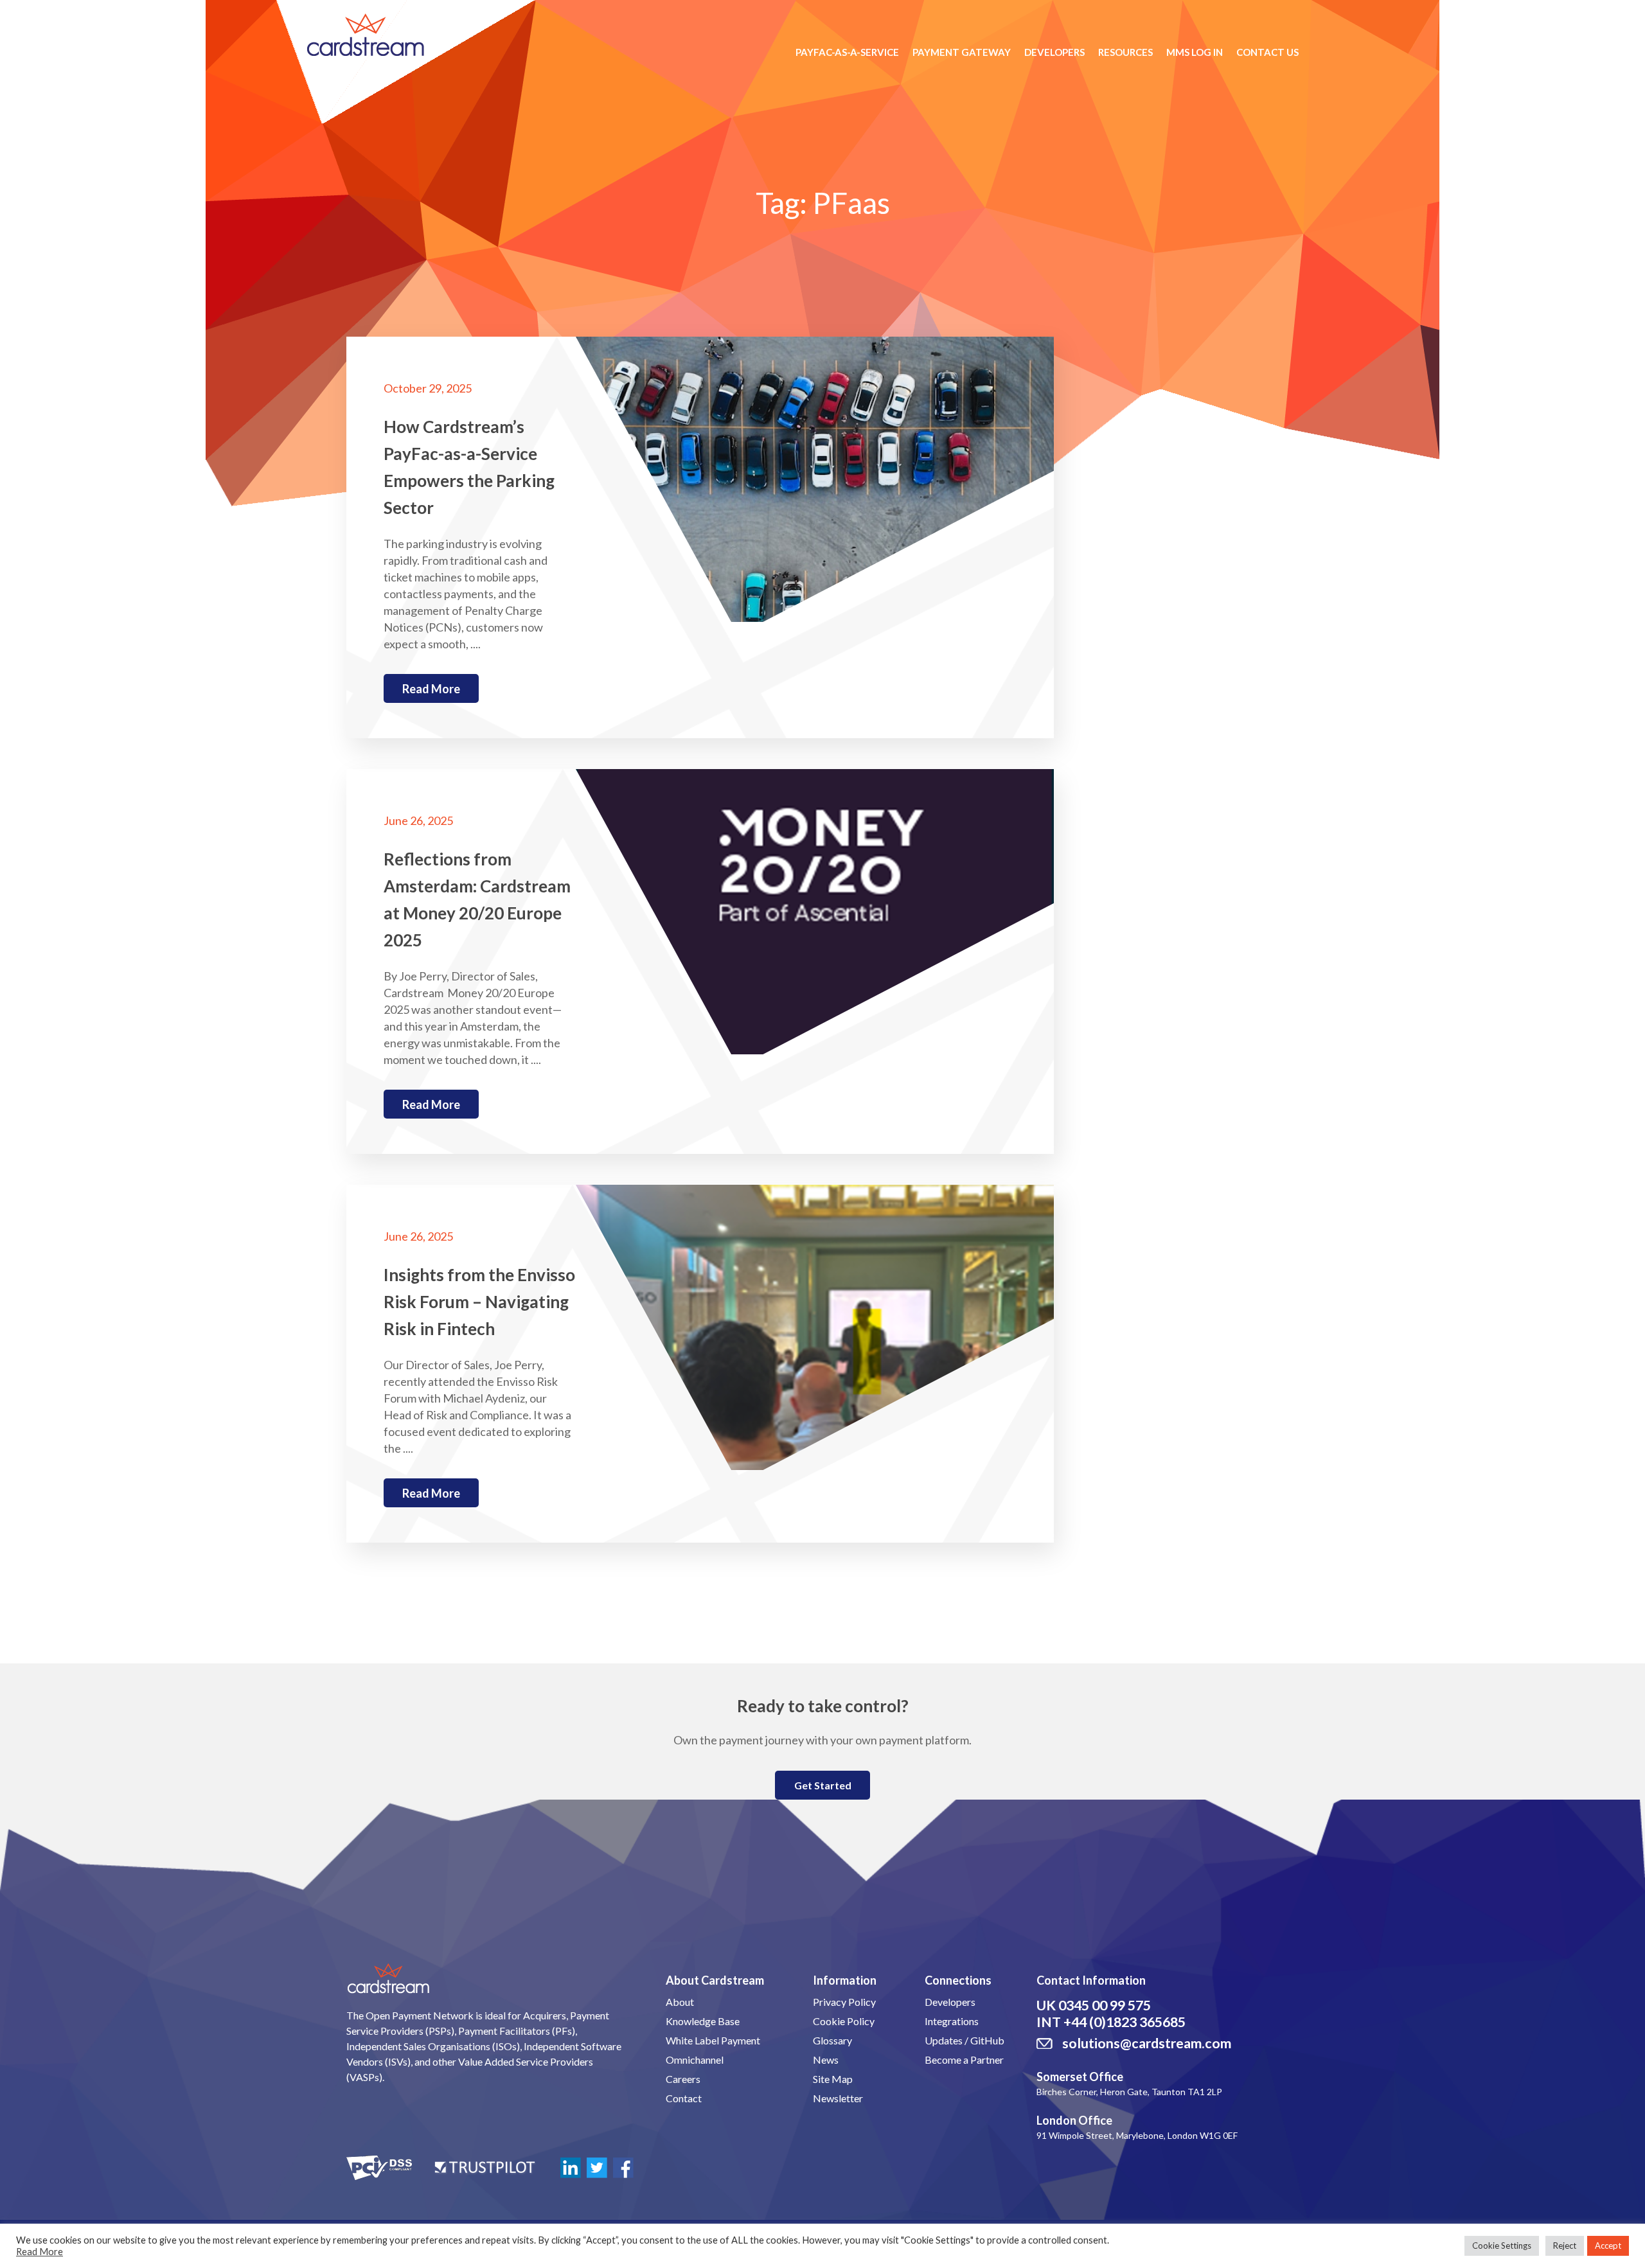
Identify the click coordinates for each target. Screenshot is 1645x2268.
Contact (684, 2098)
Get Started (823, 1785)
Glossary (832, 2040)
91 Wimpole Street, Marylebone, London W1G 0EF (1137, 2135)
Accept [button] (1608, 2246)
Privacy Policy (844, 2002)
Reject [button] (1565, 2246)
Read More (40, 2252)
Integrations (952, 2021)
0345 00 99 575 (1105, 2005)
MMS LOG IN (1195, 52)
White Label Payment (713, 2040)
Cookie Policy (844, 2021)
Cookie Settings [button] (1502, 2246)
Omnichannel (695, 2060)
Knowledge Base (703, 2021)
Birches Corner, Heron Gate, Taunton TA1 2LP (1129, 2092)
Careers (683, 2079)
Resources (1125, 52)
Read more (431, 689)
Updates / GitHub (965, 2040)
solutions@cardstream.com (1147, 2043)
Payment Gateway (962, 52)
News (826, 2060)
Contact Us (1267, 52)
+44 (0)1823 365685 (1125, 2022)
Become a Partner (964, 2060)
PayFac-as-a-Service (847, 52)
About (680, 2002)
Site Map (833, 2079)
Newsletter (838, 2098)
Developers (1054, 52)
